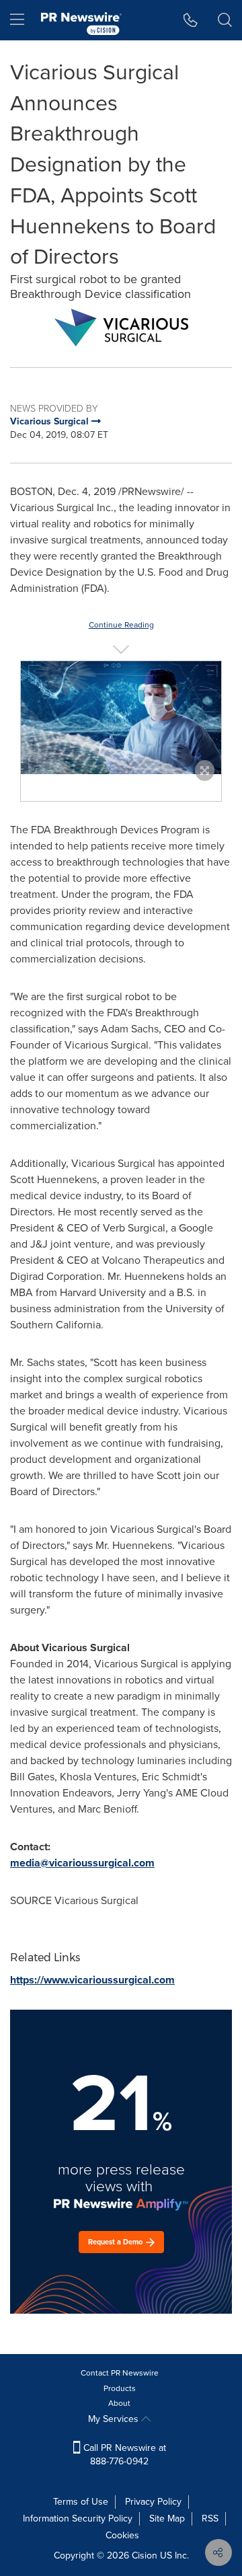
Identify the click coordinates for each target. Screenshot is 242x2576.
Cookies (122, 2535)
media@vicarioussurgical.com (82, 1863)
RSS (210, 2518)
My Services (115, 2419)
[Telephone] (191, 20)
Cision (145, 2555)
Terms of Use (81, 2502)
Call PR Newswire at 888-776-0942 (123, 2455)
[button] (121, 328)
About (119, 2403)
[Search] (225, 20)
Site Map (167, 2518)
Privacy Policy (153, 2502)
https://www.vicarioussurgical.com (92, 1980)
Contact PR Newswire (120, 2373)
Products (120, 2388)
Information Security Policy (78, 2518)
